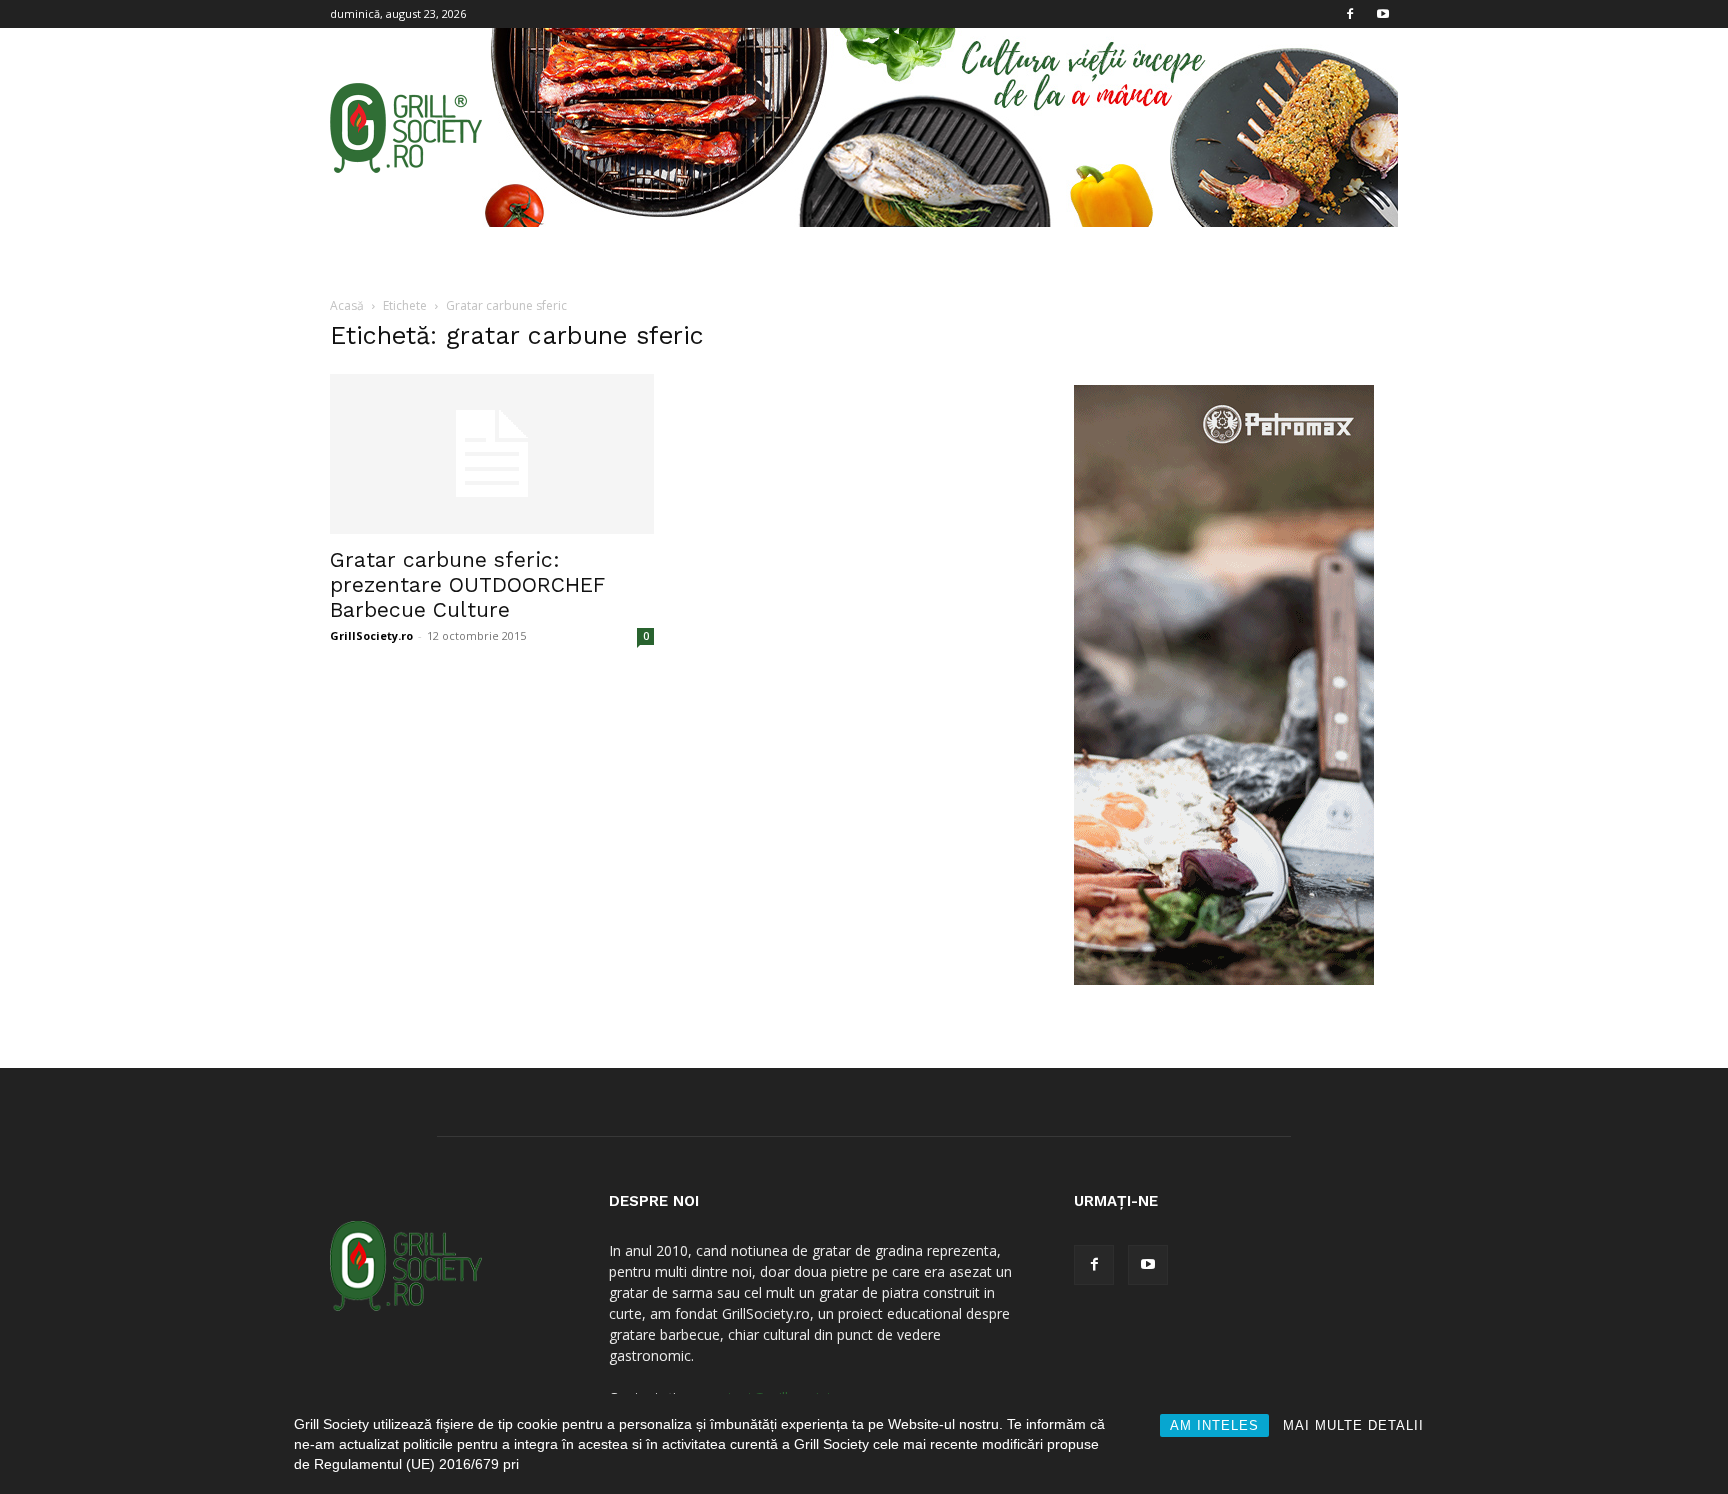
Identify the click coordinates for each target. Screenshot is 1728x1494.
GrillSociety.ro (371, 635)
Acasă (347, 305)
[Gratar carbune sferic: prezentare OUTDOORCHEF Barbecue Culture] (492, 454)
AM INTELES (1214, 1425)
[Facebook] (1350, 14)
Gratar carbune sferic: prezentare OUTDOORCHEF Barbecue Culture (467, 584)
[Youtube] (1383, 14)
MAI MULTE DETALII (1353, 1425)
